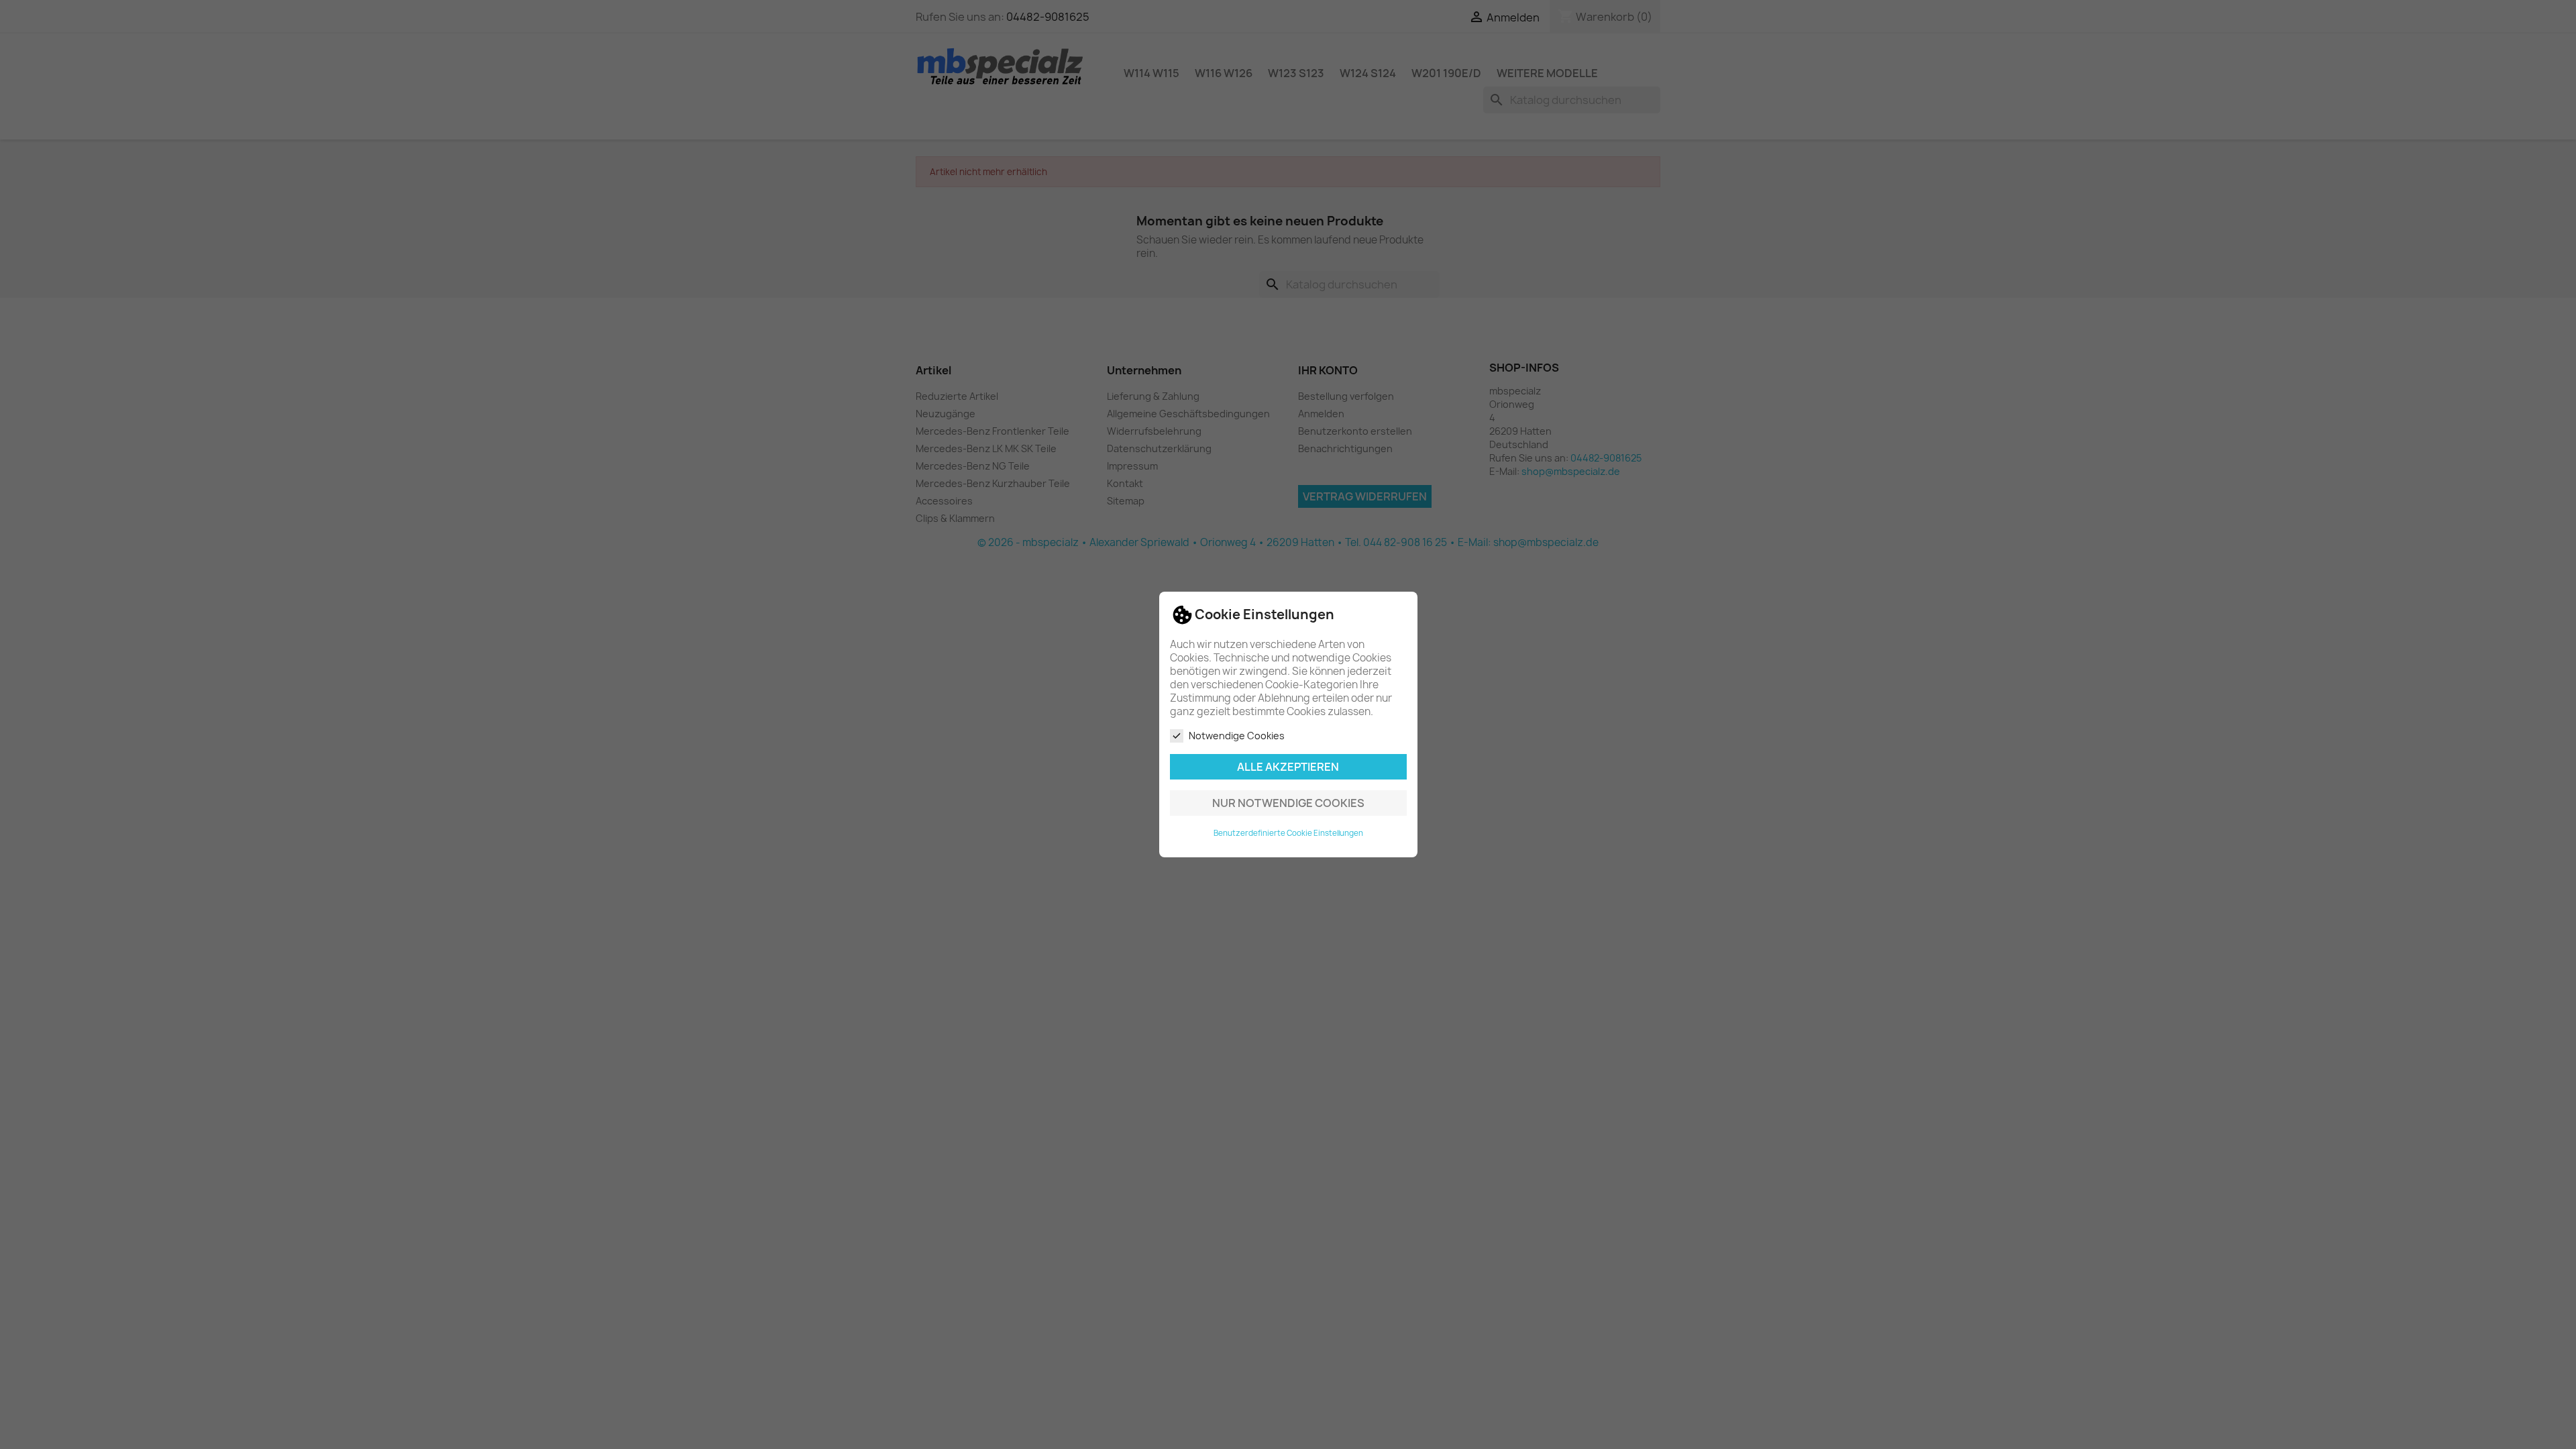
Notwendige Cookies (1237, 736)
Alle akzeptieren (1288, 767)
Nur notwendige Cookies (1288, 803)
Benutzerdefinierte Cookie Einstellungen (1288, 833)
